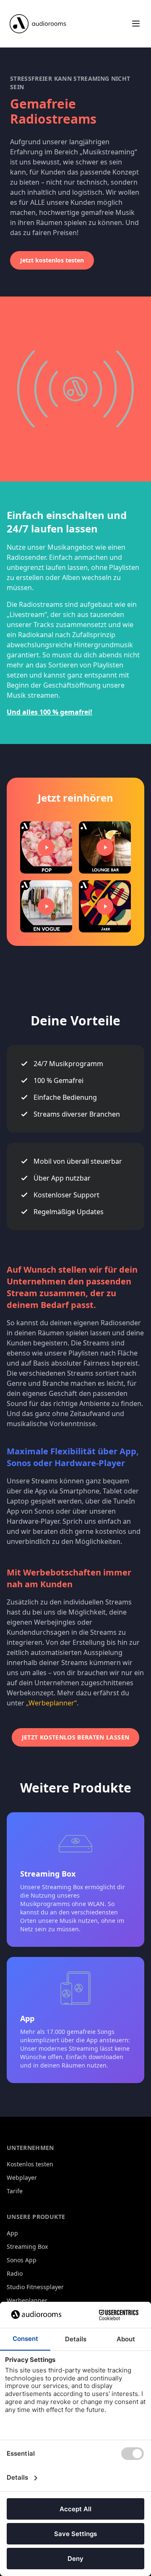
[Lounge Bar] (105, 847)
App (12, 2233)
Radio (15, 2273)
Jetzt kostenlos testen (52, 260)
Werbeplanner (27, 2300)
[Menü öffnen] (136, 24)
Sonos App (22, 2260)
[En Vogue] (46, 906)
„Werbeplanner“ (51, 1703)
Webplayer (22, 2178)
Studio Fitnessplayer (35, 2287)
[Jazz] (105, 906)
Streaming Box (27, 2246)
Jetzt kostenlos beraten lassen (76, 1737)
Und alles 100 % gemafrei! (49, 712)
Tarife (15, 2191)
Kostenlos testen (30, 2164)
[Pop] (46, 847)
